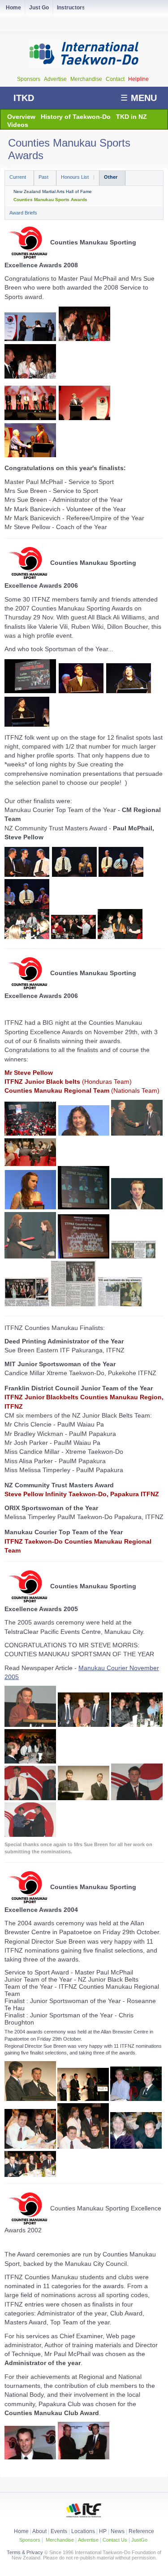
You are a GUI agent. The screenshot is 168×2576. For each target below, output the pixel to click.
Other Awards (112, 178)
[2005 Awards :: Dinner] (30, 1761)
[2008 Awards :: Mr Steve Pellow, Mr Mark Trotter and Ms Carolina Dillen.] (30, 361)
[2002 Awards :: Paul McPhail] (30, 2457)
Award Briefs (23, 213)
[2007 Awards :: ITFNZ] (81, 678)
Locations (83, 2531)
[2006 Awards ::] (30, 1133)
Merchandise (87, 79)
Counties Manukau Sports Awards (50, 200)
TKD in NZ (131, 117)
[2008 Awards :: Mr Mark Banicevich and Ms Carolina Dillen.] (84, 324)
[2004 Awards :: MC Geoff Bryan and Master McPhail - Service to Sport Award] (30, 2099)
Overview (21, 117)
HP (103, 2531)
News (118, 2531)
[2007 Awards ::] (27, 937)
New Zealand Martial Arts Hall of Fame (53, 192)
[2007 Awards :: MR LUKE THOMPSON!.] (30, 676)
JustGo (139, 2540)
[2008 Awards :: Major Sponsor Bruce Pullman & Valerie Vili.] (30, 440)
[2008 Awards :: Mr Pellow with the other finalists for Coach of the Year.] (30, 403)
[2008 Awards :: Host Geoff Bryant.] (84, 403)
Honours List (75, 177)
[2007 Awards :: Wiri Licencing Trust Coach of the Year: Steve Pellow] (74, 875)
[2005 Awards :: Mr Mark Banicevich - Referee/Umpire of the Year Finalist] (84, 1798)
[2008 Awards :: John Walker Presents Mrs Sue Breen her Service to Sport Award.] (30, 327)
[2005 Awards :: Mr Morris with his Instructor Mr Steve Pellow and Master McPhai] (84, 1725)
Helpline (138, 79)
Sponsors (29, 79)
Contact (116, 79)
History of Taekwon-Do (76, 117)
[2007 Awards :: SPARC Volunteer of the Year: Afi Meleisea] (27, 907)
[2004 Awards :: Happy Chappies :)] (136, 2099)
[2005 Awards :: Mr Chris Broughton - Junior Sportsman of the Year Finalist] (137, 1798)
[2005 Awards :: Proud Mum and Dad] (137, 1725)
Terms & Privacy (25, 2552)
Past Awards (45, 178)
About (40, 2531)
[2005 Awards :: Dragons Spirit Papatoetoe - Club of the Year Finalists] (30, 1835)
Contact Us (114, 2540)
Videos (18, 125)
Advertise (56, 79)
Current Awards (19, 178)
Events (58, 2531)
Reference (141, 2531)
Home (21, 2531)
